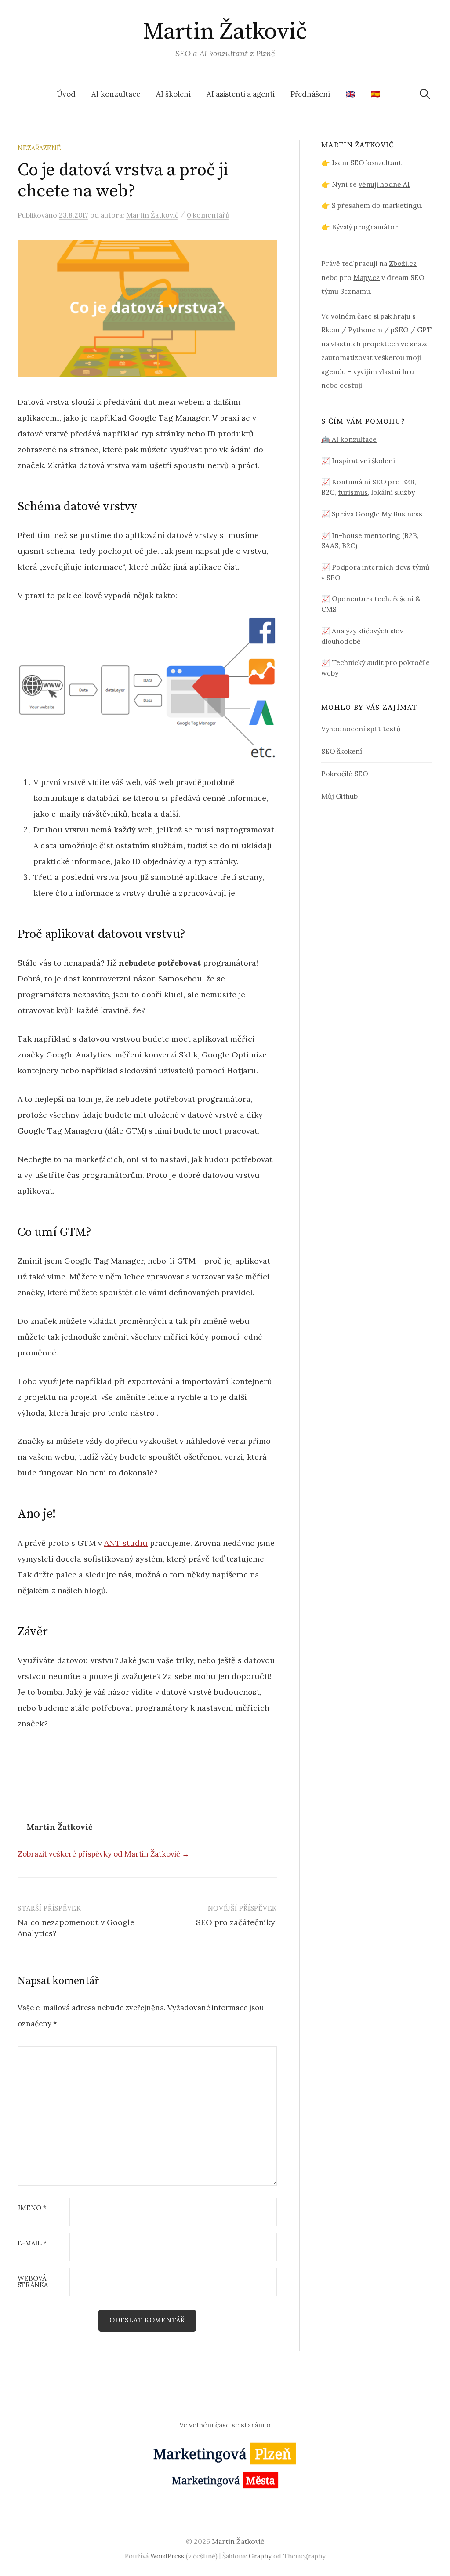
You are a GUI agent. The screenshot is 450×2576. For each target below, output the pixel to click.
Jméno (32, 2208)
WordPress (167, 2556)
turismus (353, 492)
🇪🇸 (376, 94)
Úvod (66, 94)
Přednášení (310, 94)
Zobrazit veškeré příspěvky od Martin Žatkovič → (103, 1854)
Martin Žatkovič (225, 32)
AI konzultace (116, 94)
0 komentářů (208, 215)
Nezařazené (39, 148)
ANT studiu (126, 1543)
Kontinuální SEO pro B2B (373, 482)
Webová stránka (33, 2282)
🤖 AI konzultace (349, 439)
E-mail (32, 2244)
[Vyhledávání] (425, 94)
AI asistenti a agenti (241, 94)
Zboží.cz (403, 263)
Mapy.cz (367, 277)
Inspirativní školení (363, 461)
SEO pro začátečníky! (236, 1922)
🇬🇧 (350, 94)
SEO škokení (342, 751)
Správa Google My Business (377, 514)
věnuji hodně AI (384, 184)
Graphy (260, 2556)
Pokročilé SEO (345, 774)
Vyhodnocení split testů (361, 729)
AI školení (173, 94)
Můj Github (339, 796)
